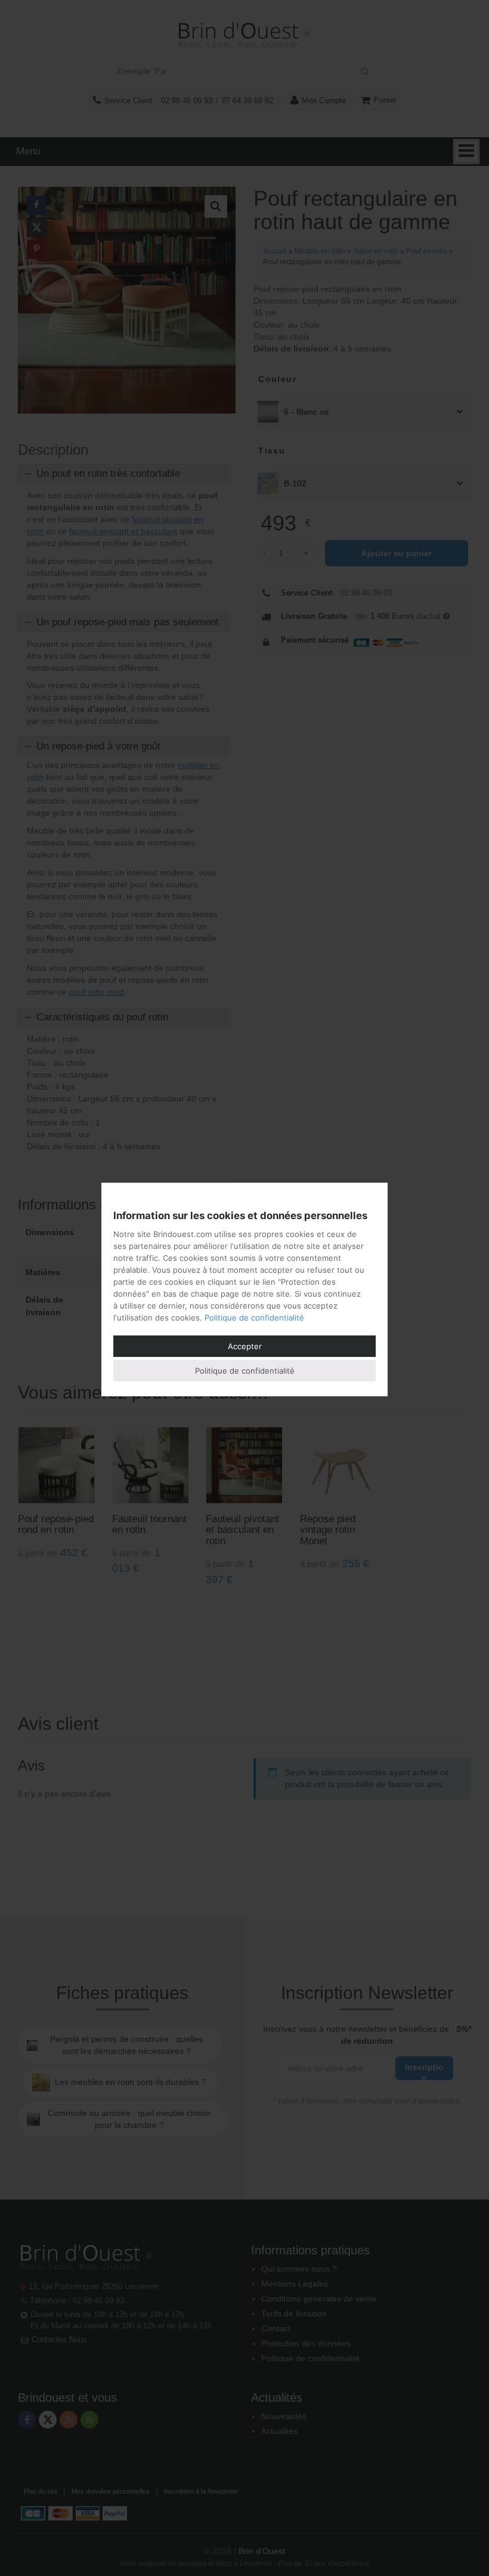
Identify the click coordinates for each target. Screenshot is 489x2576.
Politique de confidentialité (254, 1318)
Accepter (245, 1346)
